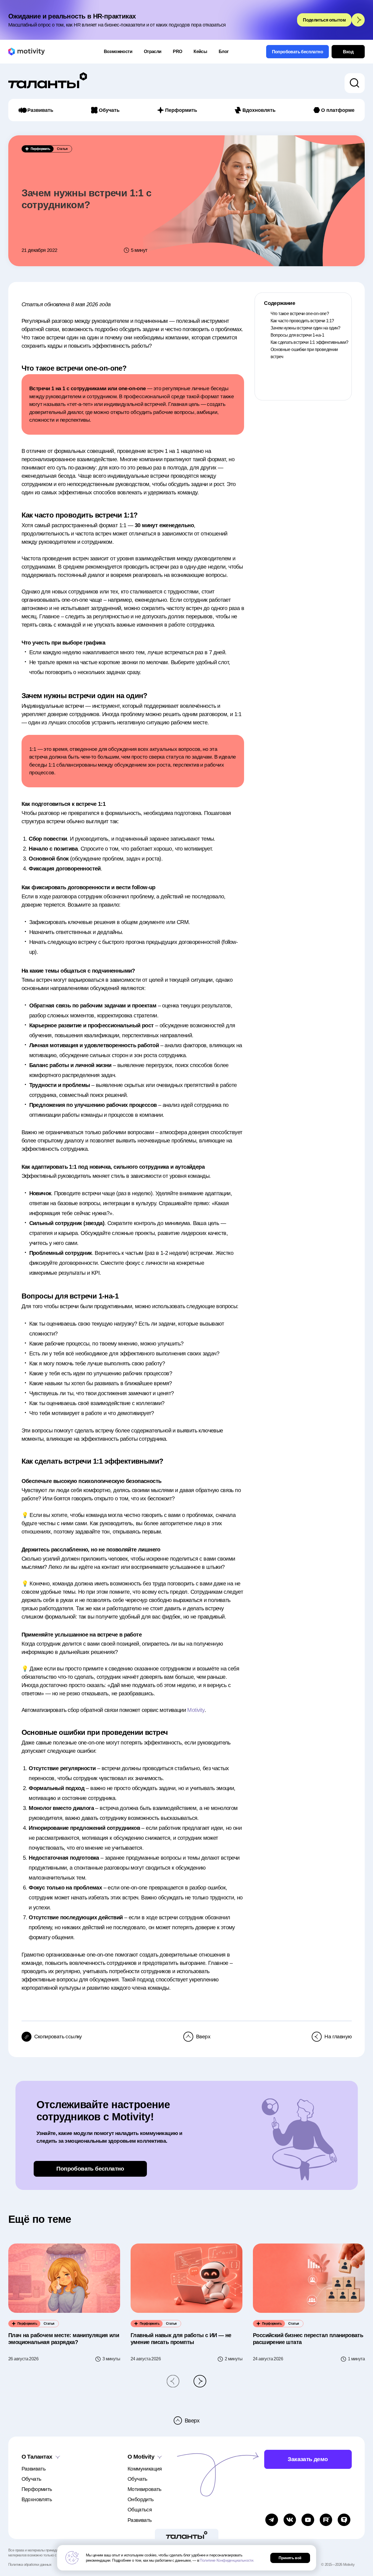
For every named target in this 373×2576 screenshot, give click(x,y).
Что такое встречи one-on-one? (300, 314)
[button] (173, 2381)
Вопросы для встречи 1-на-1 (297, 335)
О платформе (338, 110)
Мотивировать (145, 2489)
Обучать (109, 110)
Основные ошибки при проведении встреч (304, 353)
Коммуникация (145, 2469)
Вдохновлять (259, 110)
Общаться (140, 2510)
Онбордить (141, 2499)
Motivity (196, 1710)
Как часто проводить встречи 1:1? (302, 321)
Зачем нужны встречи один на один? (305, 328)
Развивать (40, 110)
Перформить (181, 110)
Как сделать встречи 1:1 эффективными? (309, 342)
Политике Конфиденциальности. (227, 2560)
